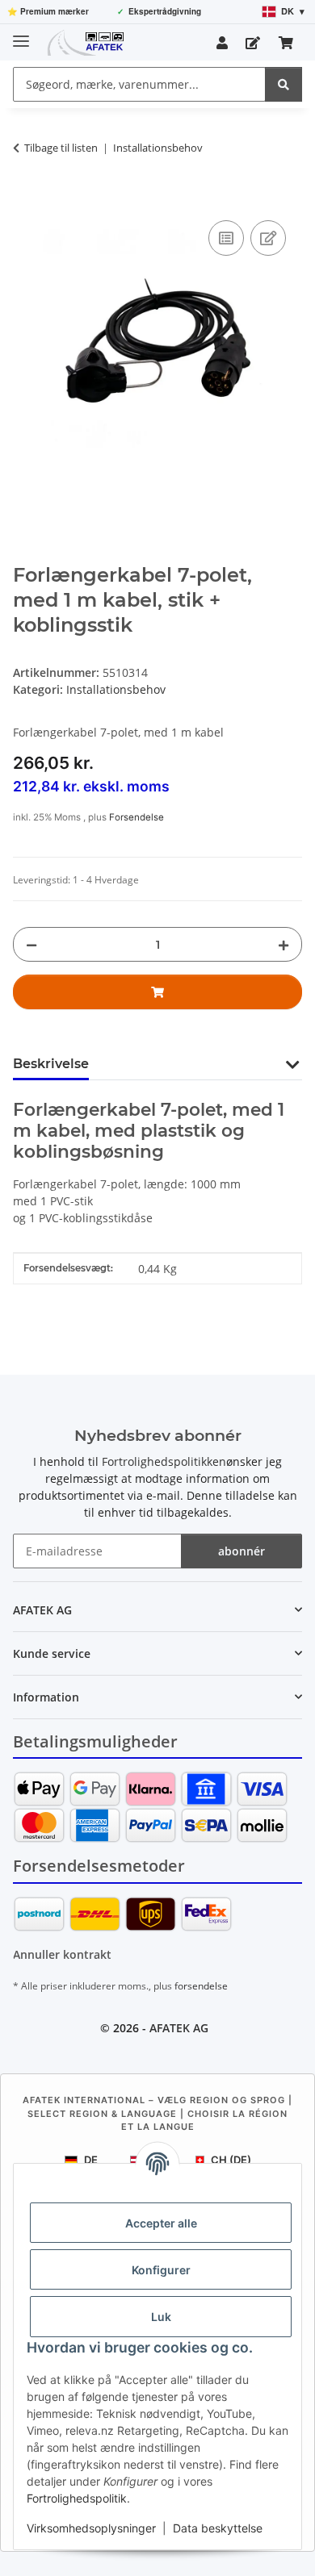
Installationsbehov (116, 689)
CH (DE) (231, 2160)
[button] (222, 43)
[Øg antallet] (283, 944)
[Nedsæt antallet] (31, 944)
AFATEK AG (179, 2028)
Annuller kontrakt (62, 1954)
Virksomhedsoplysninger (91, 2528)
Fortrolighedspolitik (77, 2498)
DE (91, 2160)
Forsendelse (136, 817)
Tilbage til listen (61, 148)
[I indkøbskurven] (26, 198)
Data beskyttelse (218, 2528)
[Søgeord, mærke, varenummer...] (283, 84)
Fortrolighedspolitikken (164, 1461)
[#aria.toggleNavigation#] (21, 34)
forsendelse (201, 1986)
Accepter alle (161, 2223)
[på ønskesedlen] (268, 238)
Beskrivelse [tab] (51, 1064)
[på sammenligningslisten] (226, 238)
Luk (161, 2317)
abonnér (241, 1551)
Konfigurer (161, 2270)
